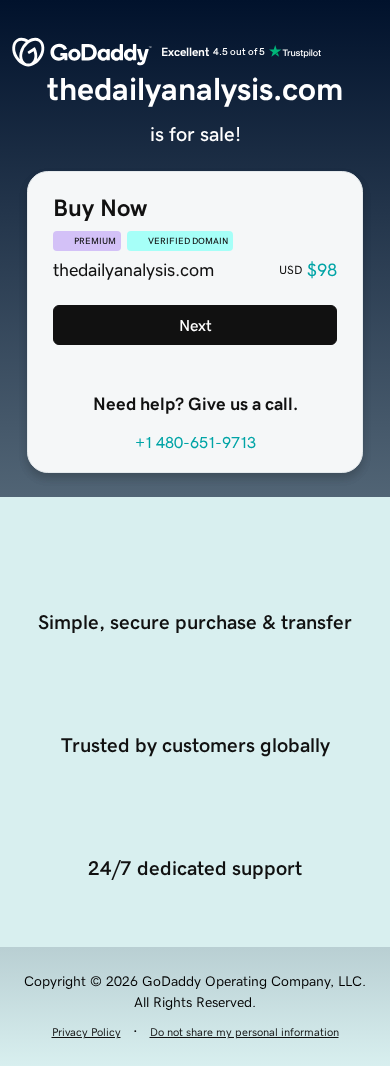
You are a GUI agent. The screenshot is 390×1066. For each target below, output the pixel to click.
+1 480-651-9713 (195, 442)
